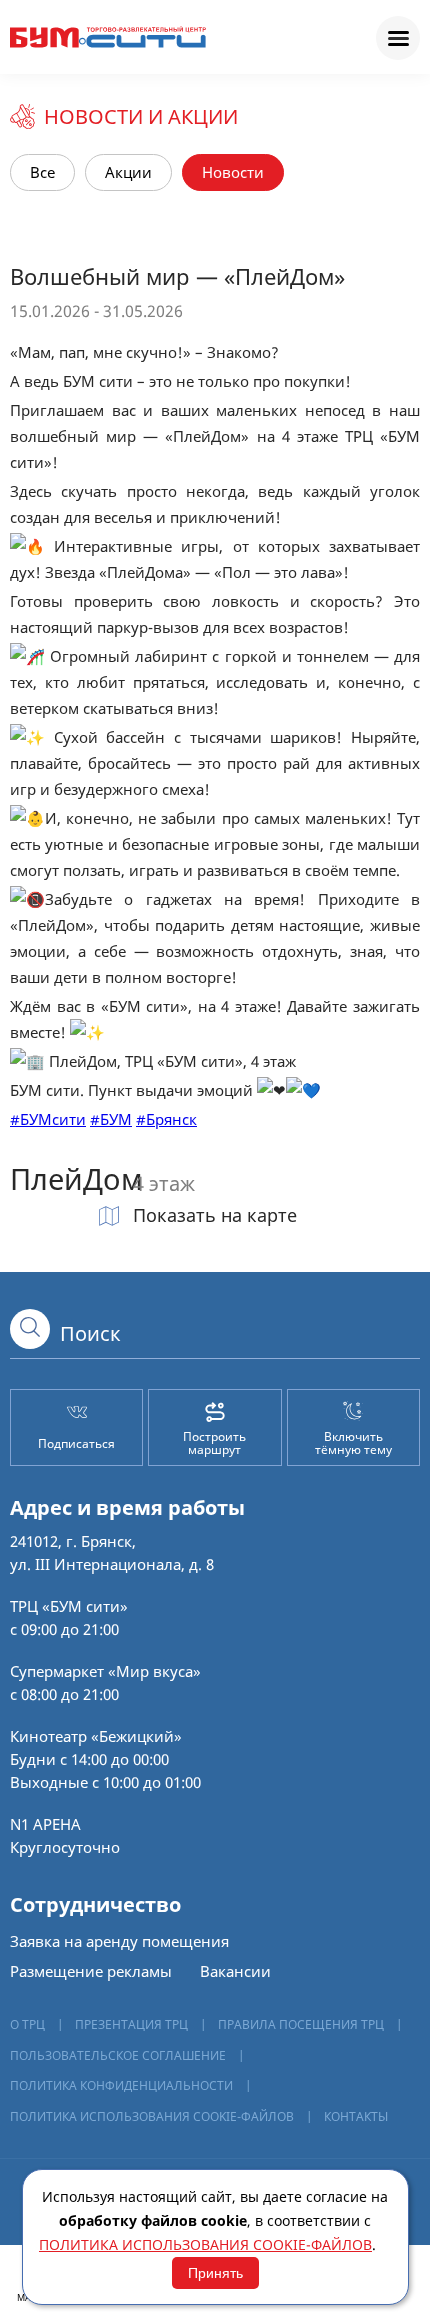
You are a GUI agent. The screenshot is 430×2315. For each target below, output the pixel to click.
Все (42, 172)
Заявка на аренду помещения (119, 1941)
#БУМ (111, 1119)
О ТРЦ (27, 2024)
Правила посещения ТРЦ (301, 2024)
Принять (215, 2273)
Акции (128, 172)
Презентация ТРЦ (131, 2024)
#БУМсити (48, 1119)
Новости (233, 172)
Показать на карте (212, 1215)
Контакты (356, 2116)
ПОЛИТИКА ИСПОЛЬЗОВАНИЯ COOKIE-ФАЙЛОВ (152, 2116)
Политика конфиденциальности (121, 2085)
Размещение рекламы (91, 1971)
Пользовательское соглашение (118, 2055)
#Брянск (166, 1119)
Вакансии (235, 1971)
